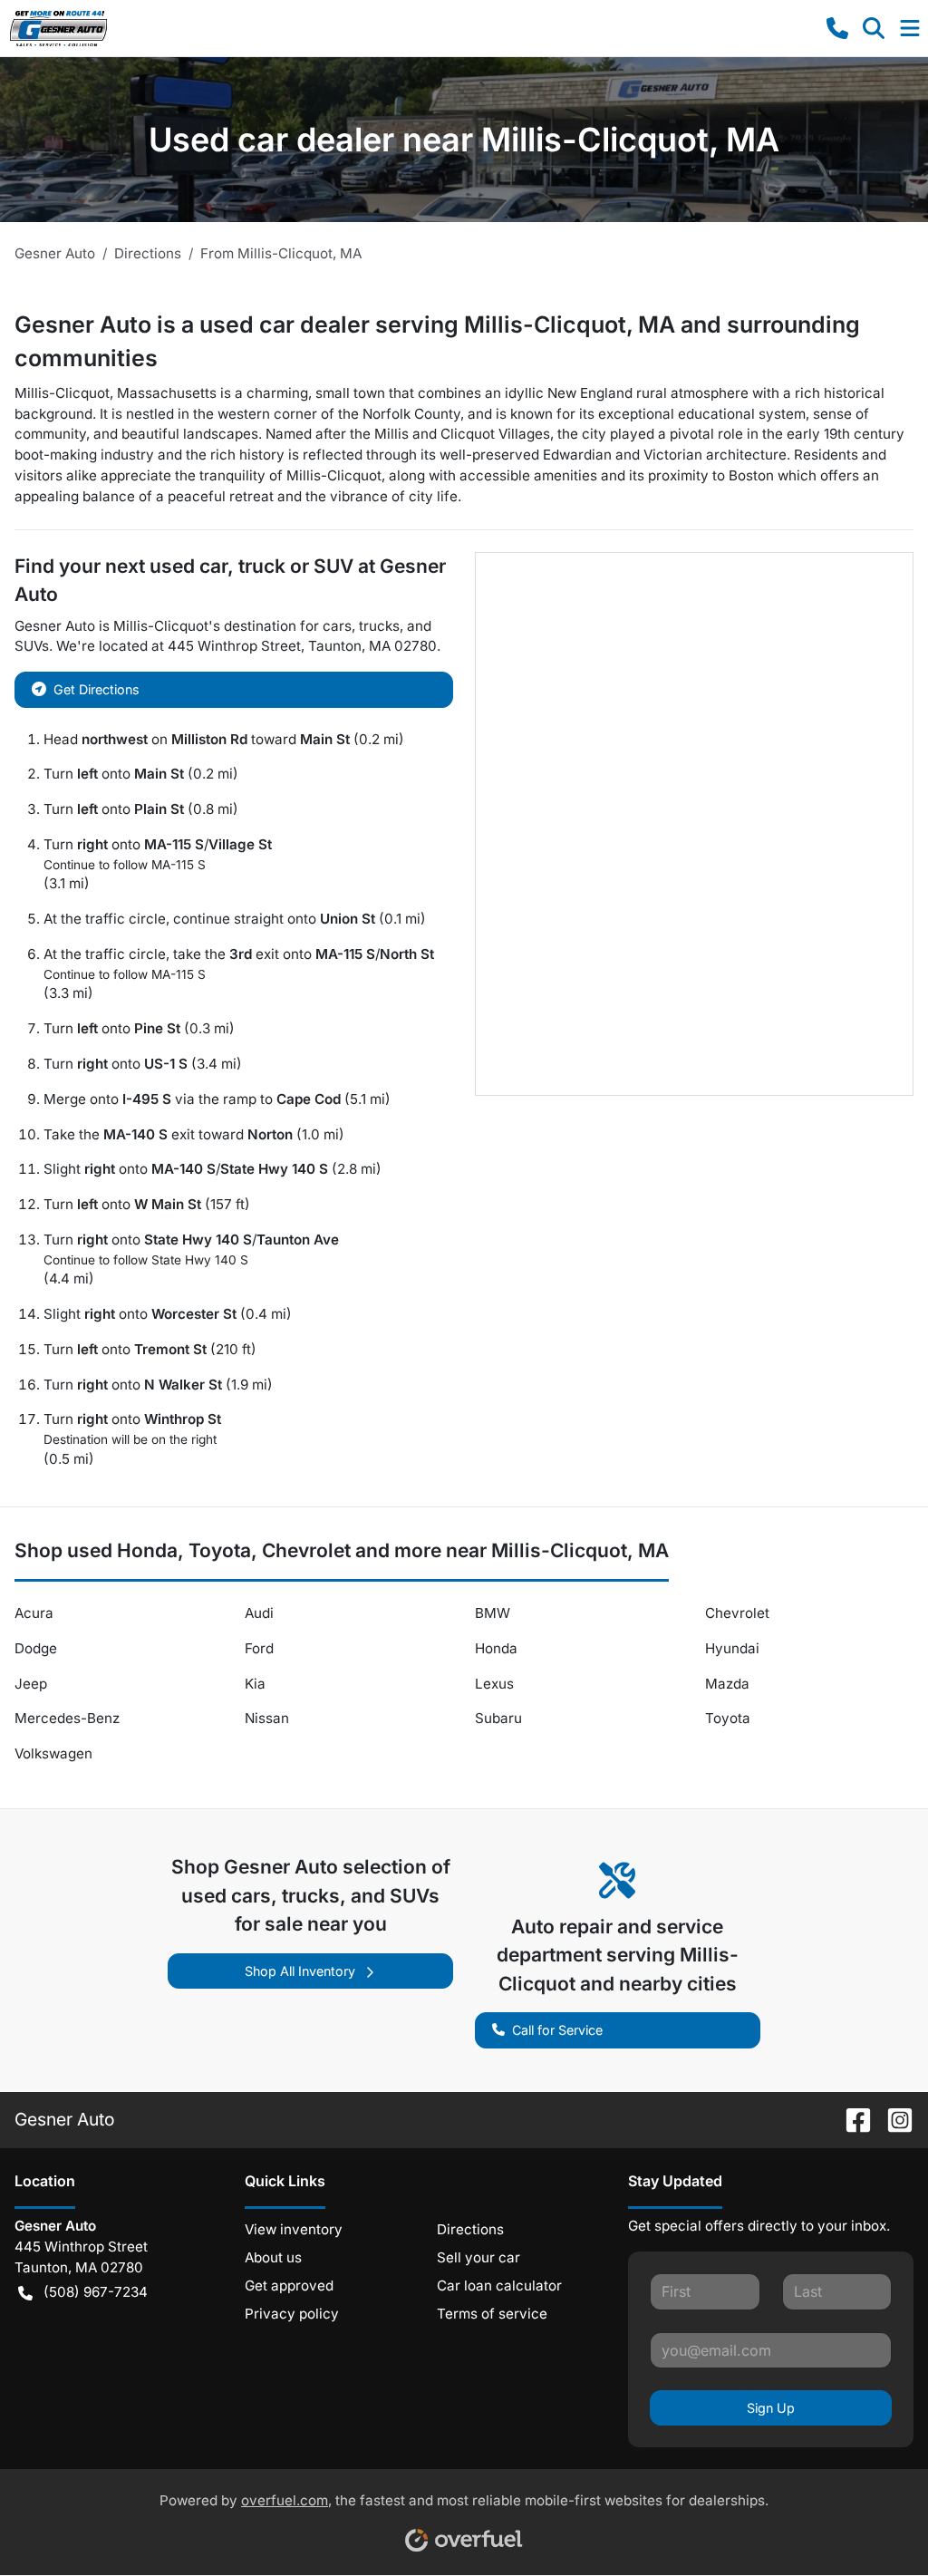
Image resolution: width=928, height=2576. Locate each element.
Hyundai (732, 1648)
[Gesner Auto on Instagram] (893, 2119)
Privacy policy (292, 2314)
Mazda (727, 1684)
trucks (379, 626)
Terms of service (492, 2314)
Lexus (494, 1684)
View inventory (294, 2229)
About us (273, 2257)
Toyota (728, 1718)
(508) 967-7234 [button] (96, 2292)
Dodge (36, 1648)
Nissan (267, 1718)
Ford (259, 1648)
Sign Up (771, 2408)
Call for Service (557, 2030)
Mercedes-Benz (67, 1718)
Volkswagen (53, 1753)
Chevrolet (737, 1613)
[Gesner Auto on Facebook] (851, 2119)
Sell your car (478, 2257)
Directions (470, 2229)
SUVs (32, 646)
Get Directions (97, 689)
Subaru (498, 1718)
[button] (837, 28)
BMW (493, 1613)
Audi (259, 1613)
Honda (496, 1648)
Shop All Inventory (300, 1971)
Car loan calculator (499, 2285)
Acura (34, 1613)
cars (337, 626)
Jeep (31, 1684)
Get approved (289, 2285)
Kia (255, 1684)
